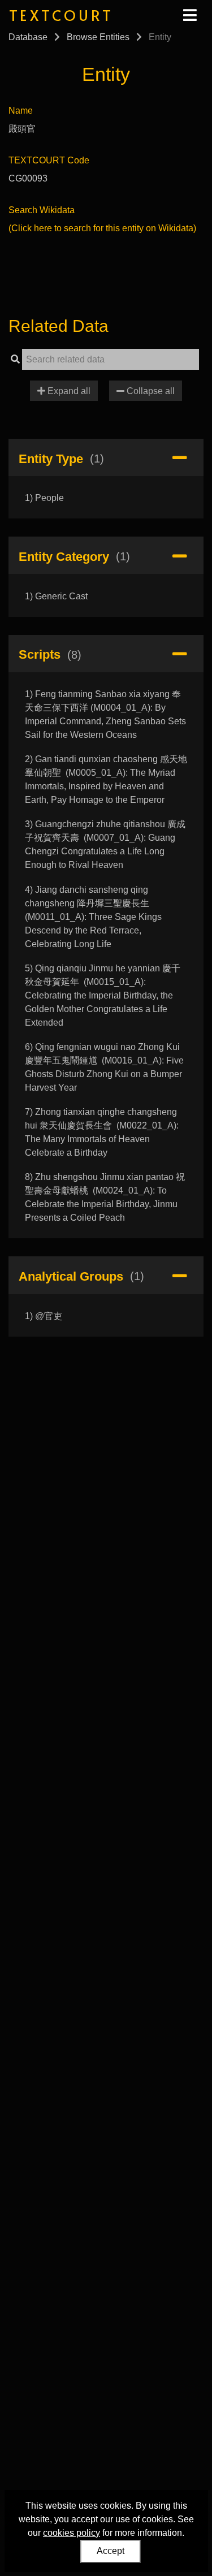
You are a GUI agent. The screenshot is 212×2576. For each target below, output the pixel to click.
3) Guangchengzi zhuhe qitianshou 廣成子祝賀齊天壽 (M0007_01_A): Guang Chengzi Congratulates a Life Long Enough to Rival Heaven (105, 844)
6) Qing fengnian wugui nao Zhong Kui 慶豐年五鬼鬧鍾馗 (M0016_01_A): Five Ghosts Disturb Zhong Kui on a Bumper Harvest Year (104, 1067)
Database (28, 37)
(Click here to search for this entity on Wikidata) (102, 228)
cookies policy (72, 2533)
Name (21, 111)
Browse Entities (98, 37)
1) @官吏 (44, 1316)
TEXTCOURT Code (49, 160)
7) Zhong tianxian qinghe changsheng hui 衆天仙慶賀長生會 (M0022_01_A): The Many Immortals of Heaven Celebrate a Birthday (102, 1132)
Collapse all (150, 391)
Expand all (68, 391)
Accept (111, 2551)
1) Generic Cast (56, 596)
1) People (44, 498)
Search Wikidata (42, 210)
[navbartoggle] (189, 15)
